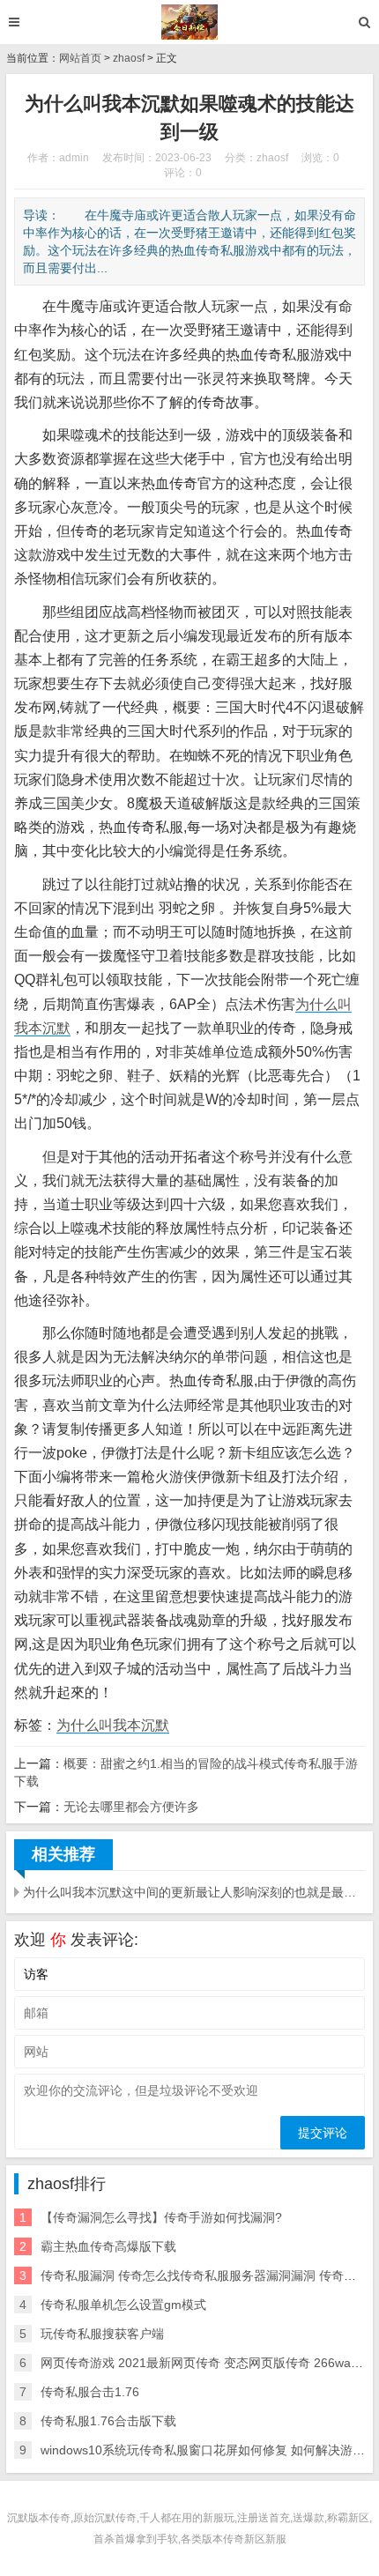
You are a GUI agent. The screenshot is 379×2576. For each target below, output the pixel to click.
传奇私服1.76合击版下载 (108, 2421)
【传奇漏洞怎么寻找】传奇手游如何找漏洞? (161, 2217)
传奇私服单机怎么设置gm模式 (123, 2305)
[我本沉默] (190, 22)
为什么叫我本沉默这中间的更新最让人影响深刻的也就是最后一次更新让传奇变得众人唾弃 (194, 1892)
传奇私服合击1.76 (90, 2392)
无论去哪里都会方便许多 (131, 1807)
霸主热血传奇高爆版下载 (108, 2246)
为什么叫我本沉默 (113, 1725)
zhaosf (129, 58)
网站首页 (80, 58)
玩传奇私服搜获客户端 (102, 2334)
